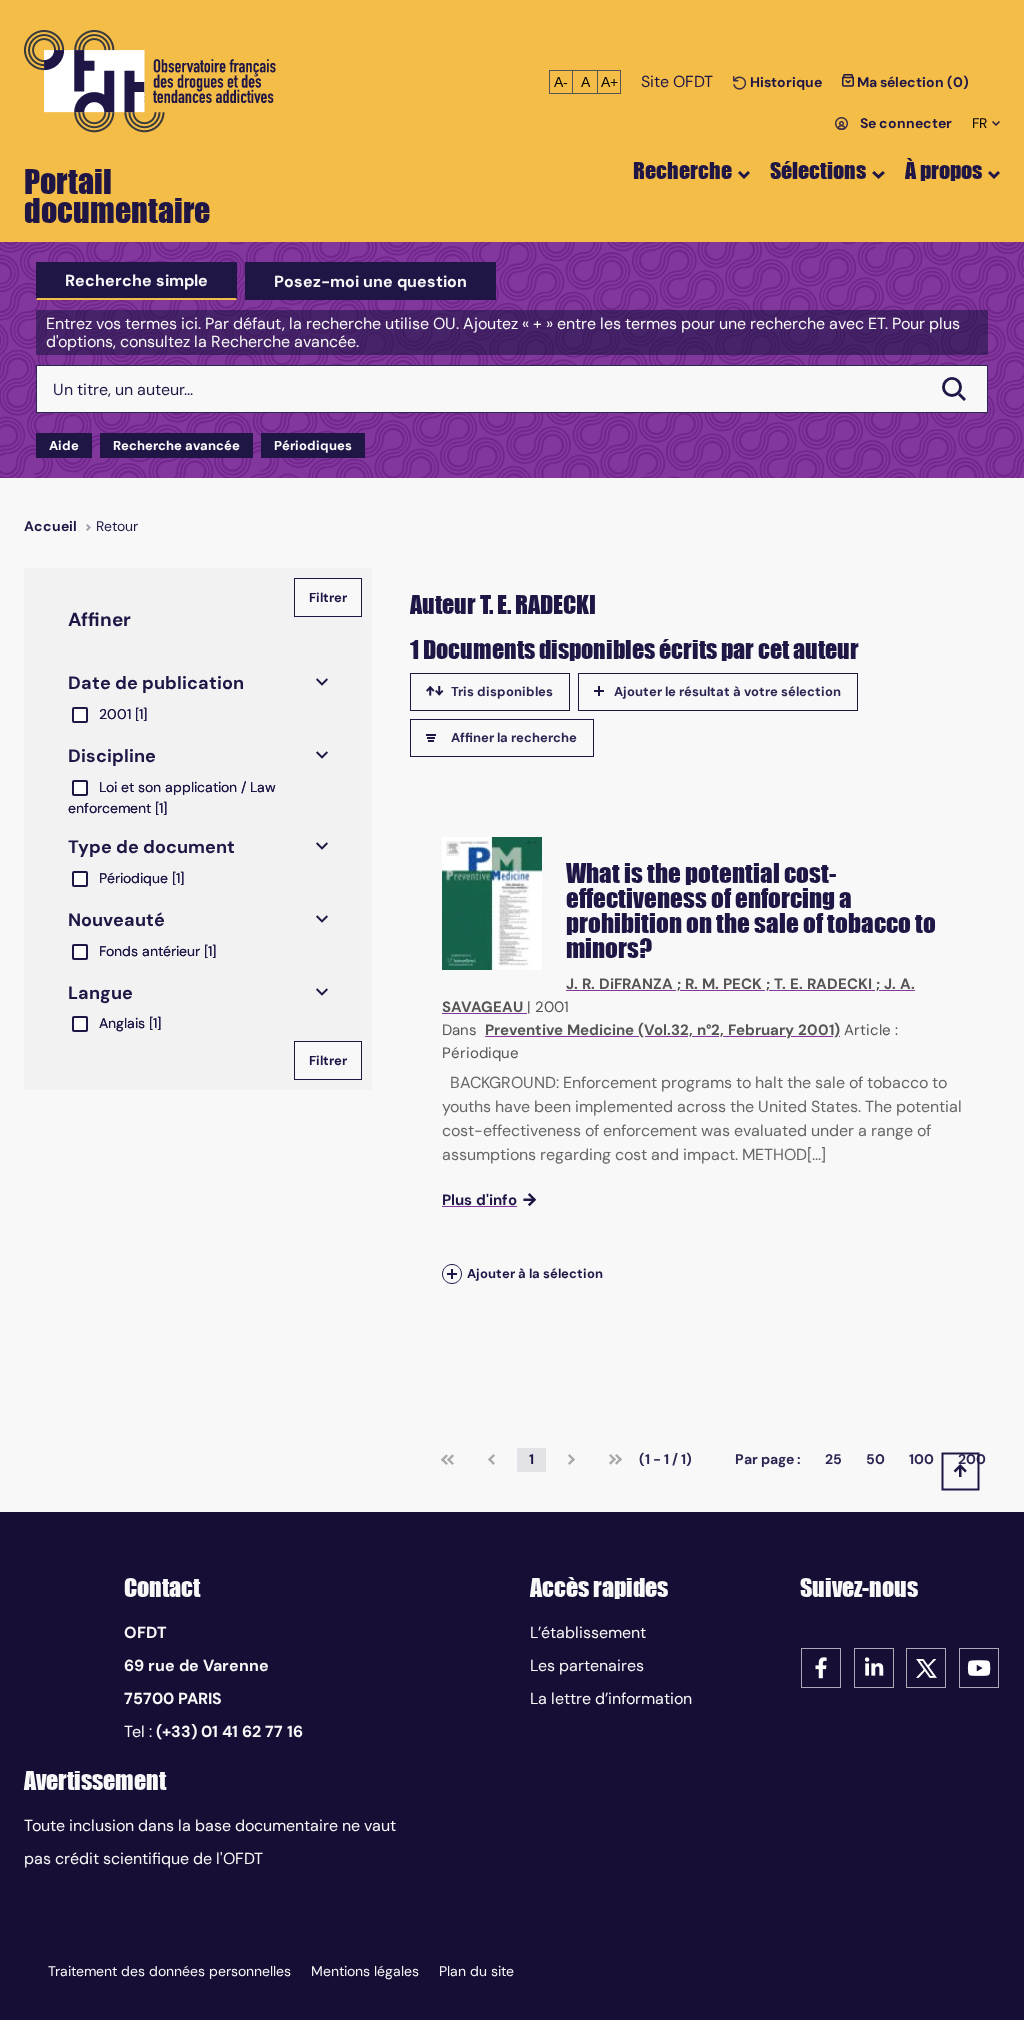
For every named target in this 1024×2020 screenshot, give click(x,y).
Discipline (112, 756)
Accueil (50, 526)
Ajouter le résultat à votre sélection (727, 691)
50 (875, 1459)
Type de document (151, 847)
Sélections (818, 170)
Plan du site (476, 1971)
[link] (447, 1460)
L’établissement (588, 1632)
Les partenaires (587, 1665)
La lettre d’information (611, 1698)
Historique (784, 82)
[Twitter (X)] (926, 1666)
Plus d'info (479, 1200)
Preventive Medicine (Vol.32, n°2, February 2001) (662, 1030)
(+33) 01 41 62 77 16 (229, 1731)
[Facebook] (821, 1666)
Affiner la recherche (514, 737)
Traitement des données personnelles (169, 1971)
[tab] (136, 281)
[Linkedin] (874, 1666)
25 (833, 1459)
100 (921, 1459)
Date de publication (156, 683)
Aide (64, 445)
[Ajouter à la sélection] (452, 1273)
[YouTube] (979, 1666)
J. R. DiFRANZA (619, 984)
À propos (943, 170)
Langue (100, 993)
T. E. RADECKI (823, 984)
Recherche (682, 170)
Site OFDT (677, 81)
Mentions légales (365, 1971)
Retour (117, 526)
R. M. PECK (723, 984)
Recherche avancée (176, 445)
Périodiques (313, 445)
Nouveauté (116, 920)
